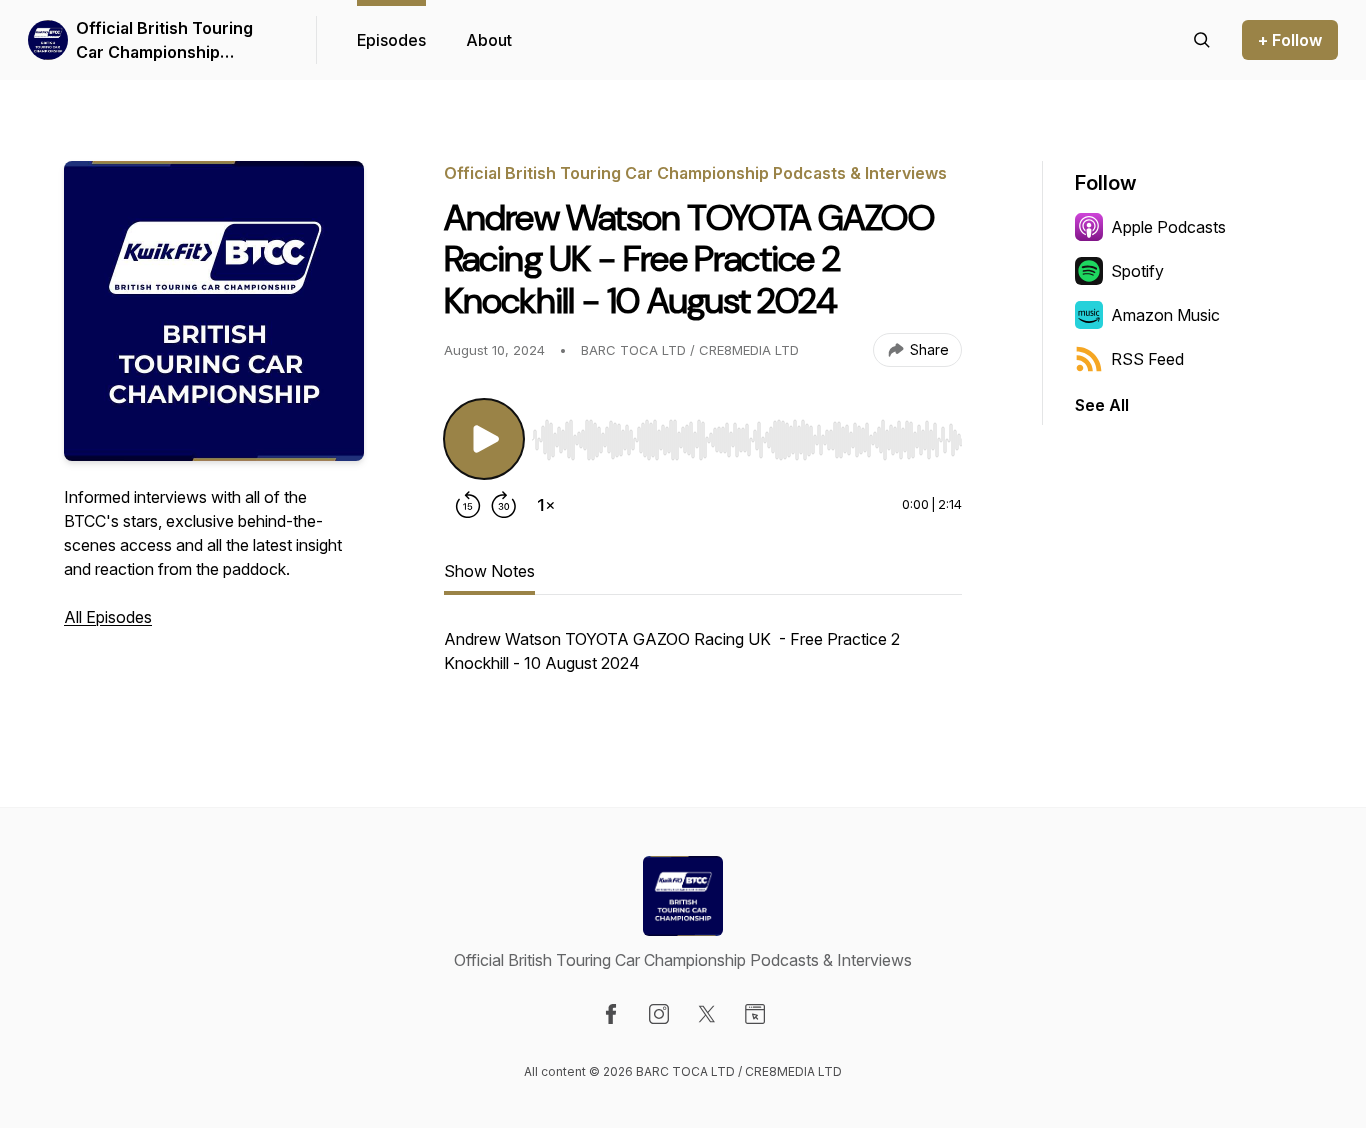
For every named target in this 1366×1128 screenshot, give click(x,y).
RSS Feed (1147, 359)
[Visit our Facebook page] (611, 1014)
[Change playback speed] (546, 505)
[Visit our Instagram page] (659, 1014)
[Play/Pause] (484, 439)
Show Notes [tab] (489, 571)
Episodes (391, 40)
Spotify (1137, 271)
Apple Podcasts (1168, 227)
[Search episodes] (1202, 40)
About (489, 40)
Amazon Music (1165, 315)
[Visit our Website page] (755, 1014)
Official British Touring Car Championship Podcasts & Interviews (164, 41)
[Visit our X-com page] (707, 1014)
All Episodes (108, 617)
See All (1102, 405)
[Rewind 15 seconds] (468, 505)
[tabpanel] (703, 661)
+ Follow (1290, 40)
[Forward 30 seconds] (504, 505)
